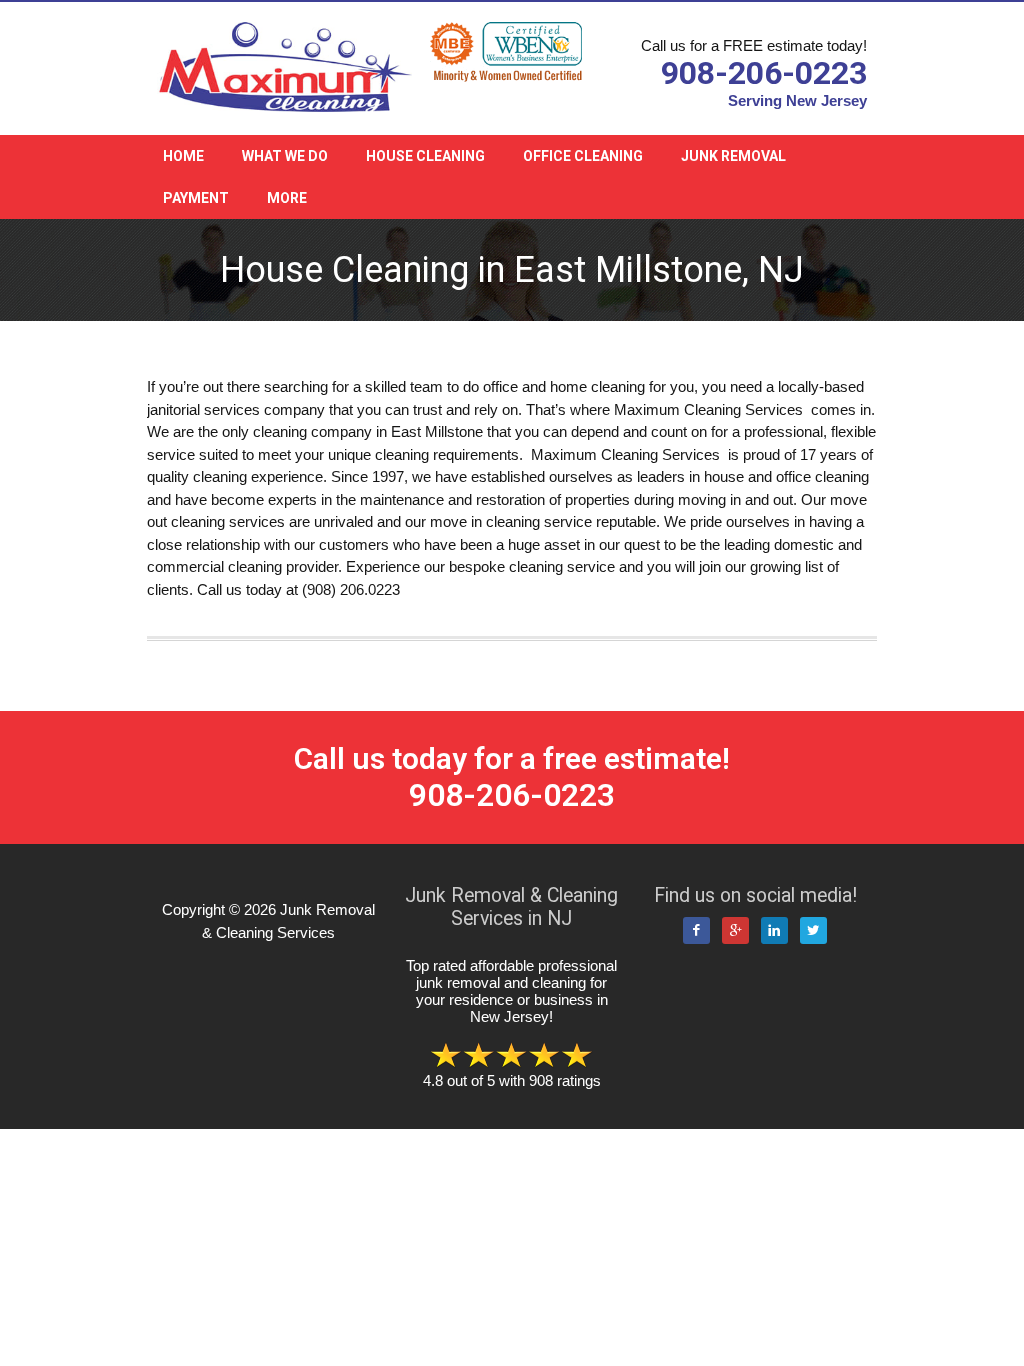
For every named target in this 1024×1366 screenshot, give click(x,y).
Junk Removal (733, 156)
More (287, 198)
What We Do (285, 156)
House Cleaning (425, 156)
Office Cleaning (583, 156)
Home (183, 156)
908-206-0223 (764, 73)
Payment (196, 198)
